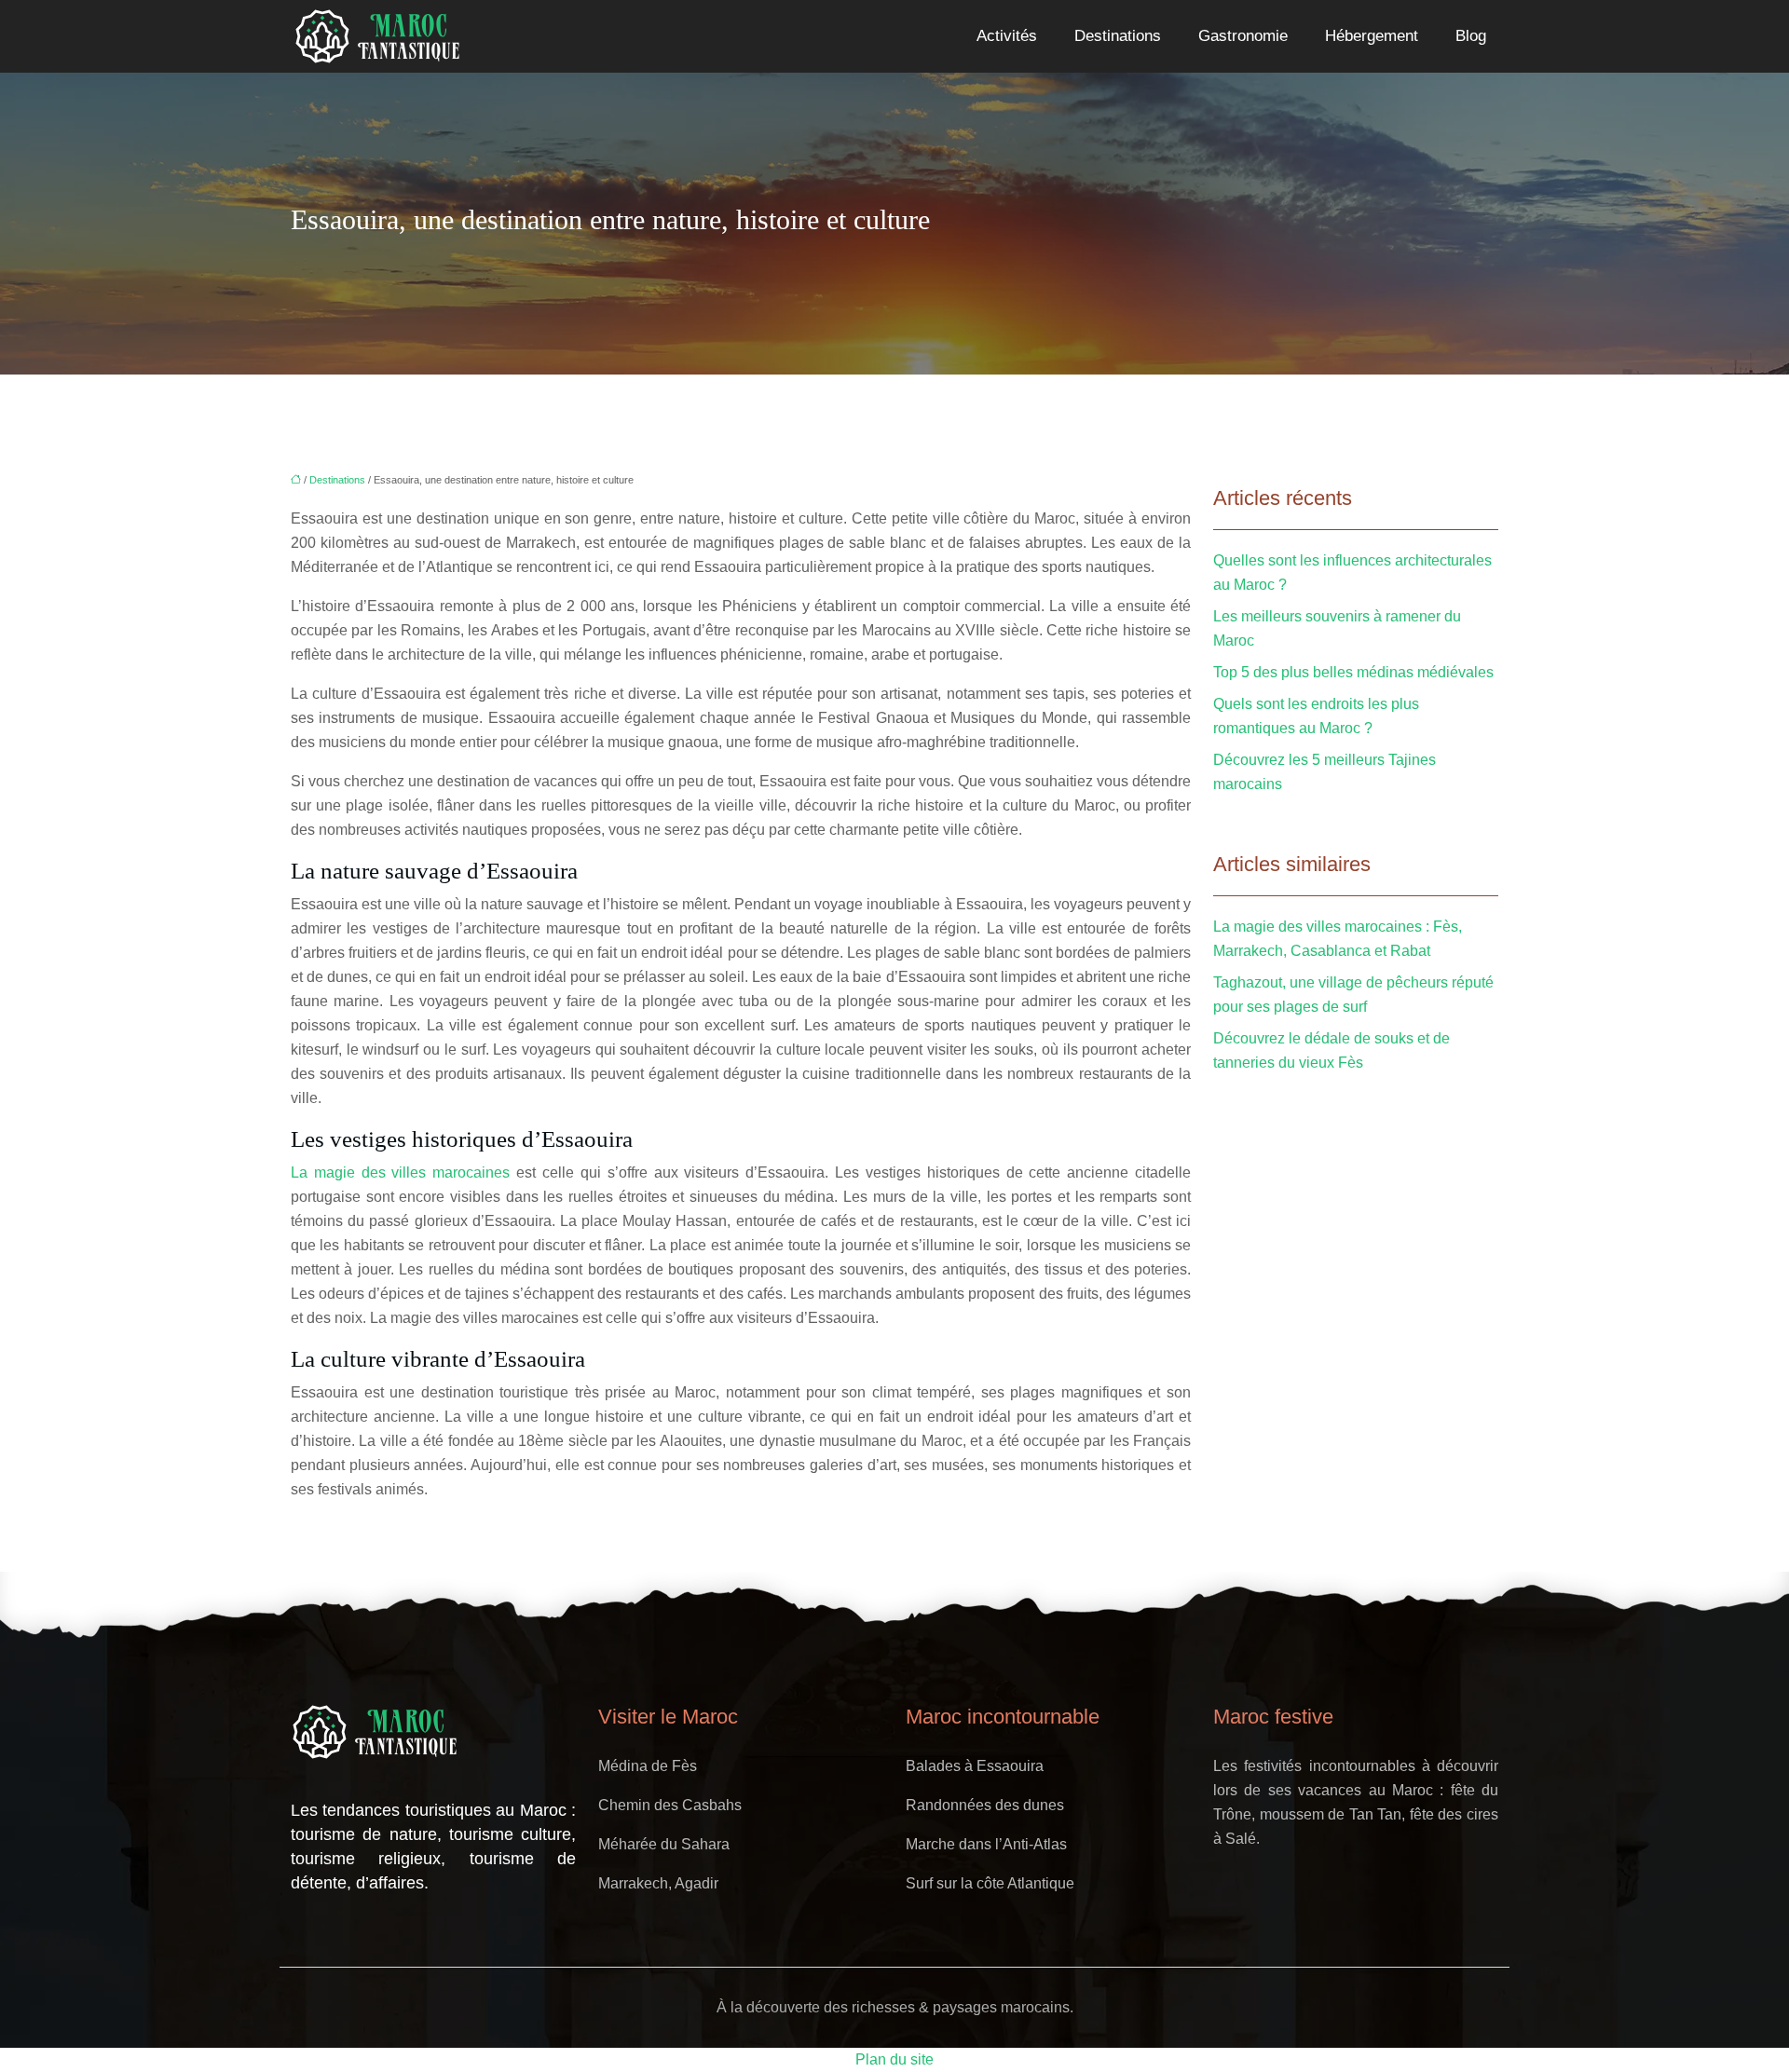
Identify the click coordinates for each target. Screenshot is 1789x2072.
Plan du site (894, 2059)
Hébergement (1372, 36)
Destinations (1118, 36)
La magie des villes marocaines (400, 1172)
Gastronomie (1243, 36)
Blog (1471, 36)
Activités (1007, 36)
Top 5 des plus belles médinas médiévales (1353, 672)
